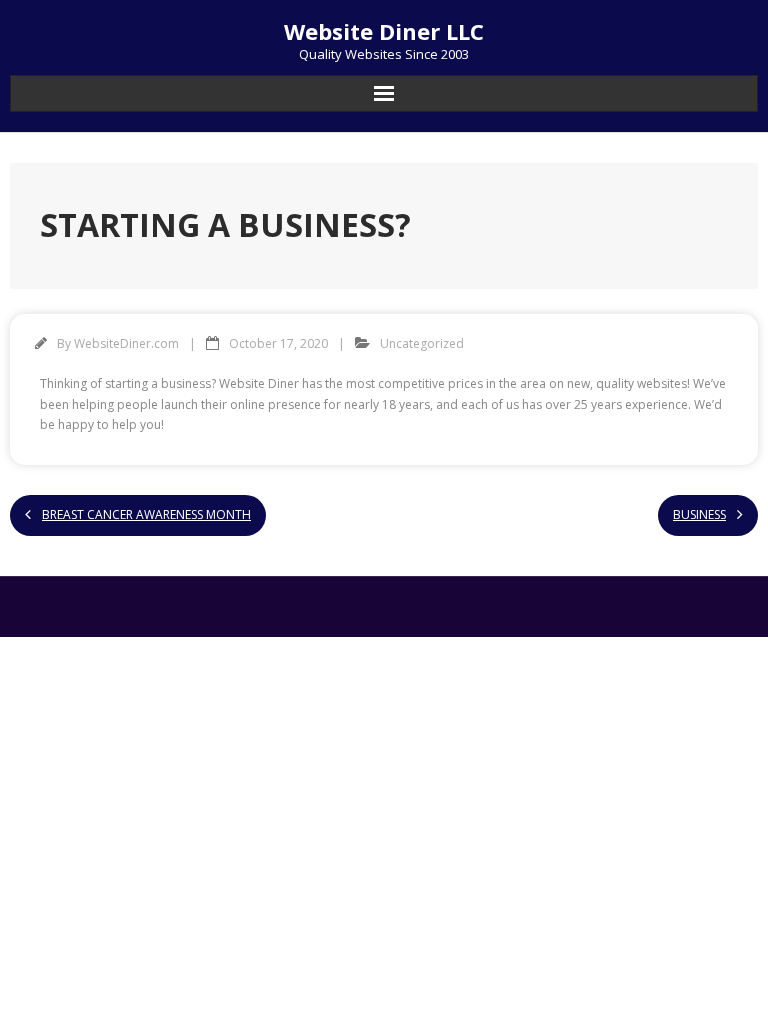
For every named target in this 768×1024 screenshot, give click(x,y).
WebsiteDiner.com (126, 343)
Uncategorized (422, 343)
